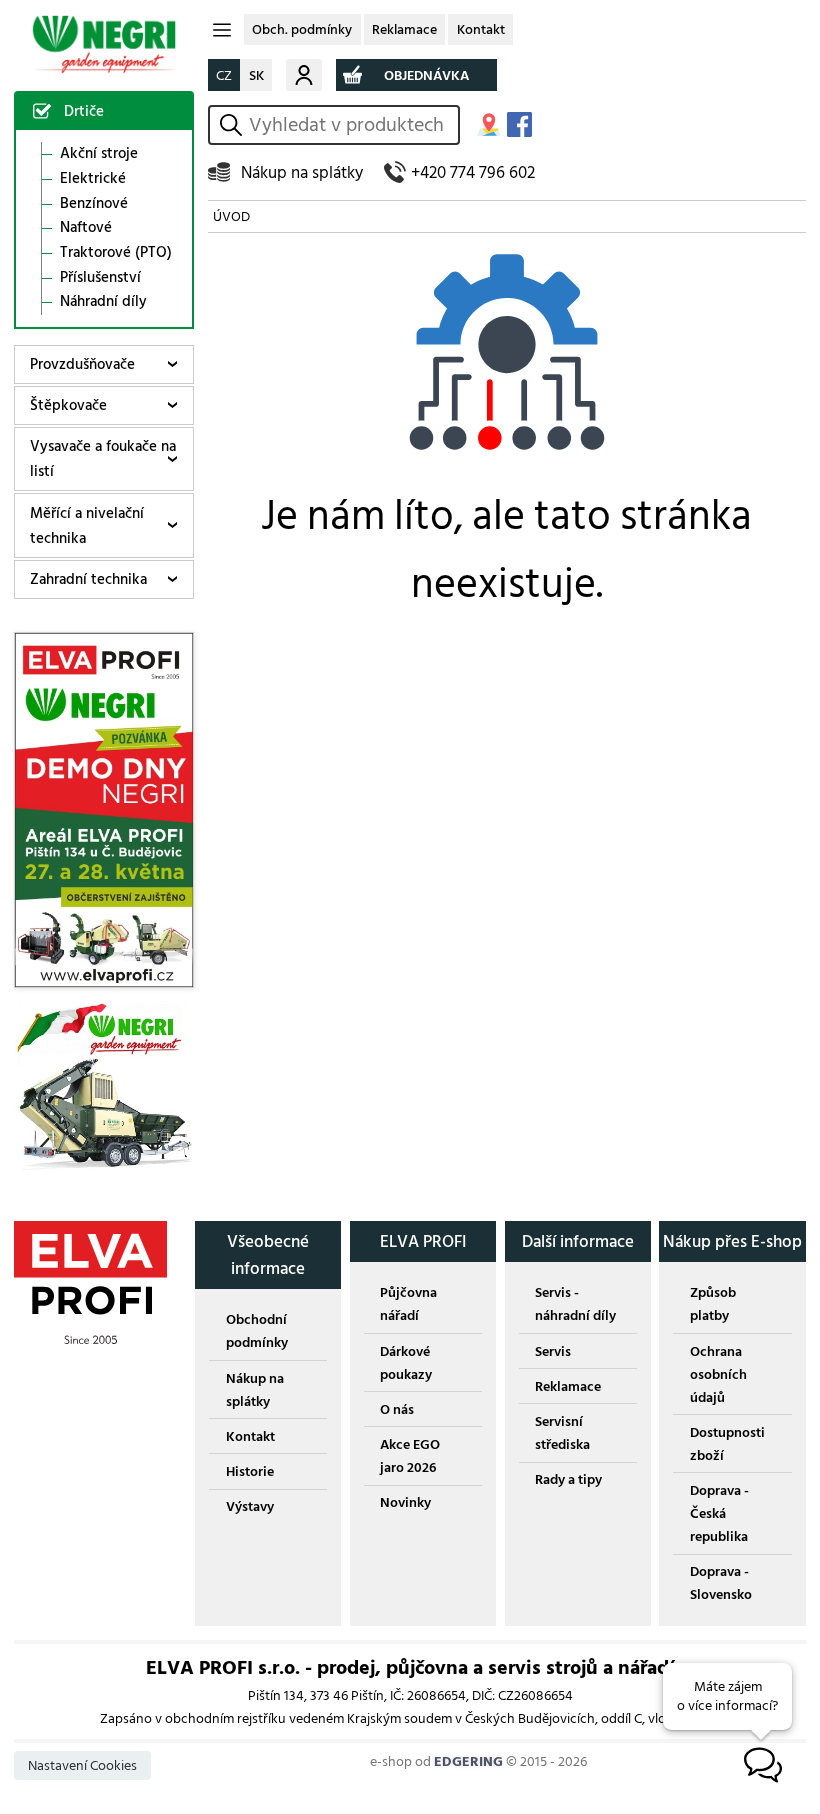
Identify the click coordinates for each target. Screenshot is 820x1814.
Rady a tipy (568, 1479)
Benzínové (94, 204)
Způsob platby (713, 1304)
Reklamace (404, 29)
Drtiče (84, 111)
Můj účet (304, 74)
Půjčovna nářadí (408, 1304)
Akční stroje (99, 154)
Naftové (86, 228)
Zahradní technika (88, 579)
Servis (553, 1351)
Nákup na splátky (302, 172)
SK (256, 75)
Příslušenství (100, 278)
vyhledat (234, 124)
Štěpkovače (68, 405)
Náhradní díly (103, 302)
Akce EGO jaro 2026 (410, 1456)
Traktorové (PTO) (116, 253)
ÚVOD (231, 216)
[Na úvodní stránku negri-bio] (104, 44)
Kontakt (481, 29)
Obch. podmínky (302, 29)
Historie (250, 1471)
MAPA (488, 124)
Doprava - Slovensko (721, 1583)
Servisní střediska (562, 1433)
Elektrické (93, 179)
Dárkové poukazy (406, 1363)
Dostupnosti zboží (727, 1444)
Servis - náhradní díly (575, 1304)
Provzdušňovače (82, 364)
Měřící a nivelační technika (87, 526)
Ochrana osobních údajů (718, 1374)
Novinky (405, 1502)
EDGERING (468, 1761)
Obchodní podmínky (257, 1331)
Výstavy (250, 1506)
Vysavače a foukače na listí (103, 459)
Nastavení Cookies (82, 1765)
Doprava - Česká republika (719, 1513)
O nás (397, 1409)
